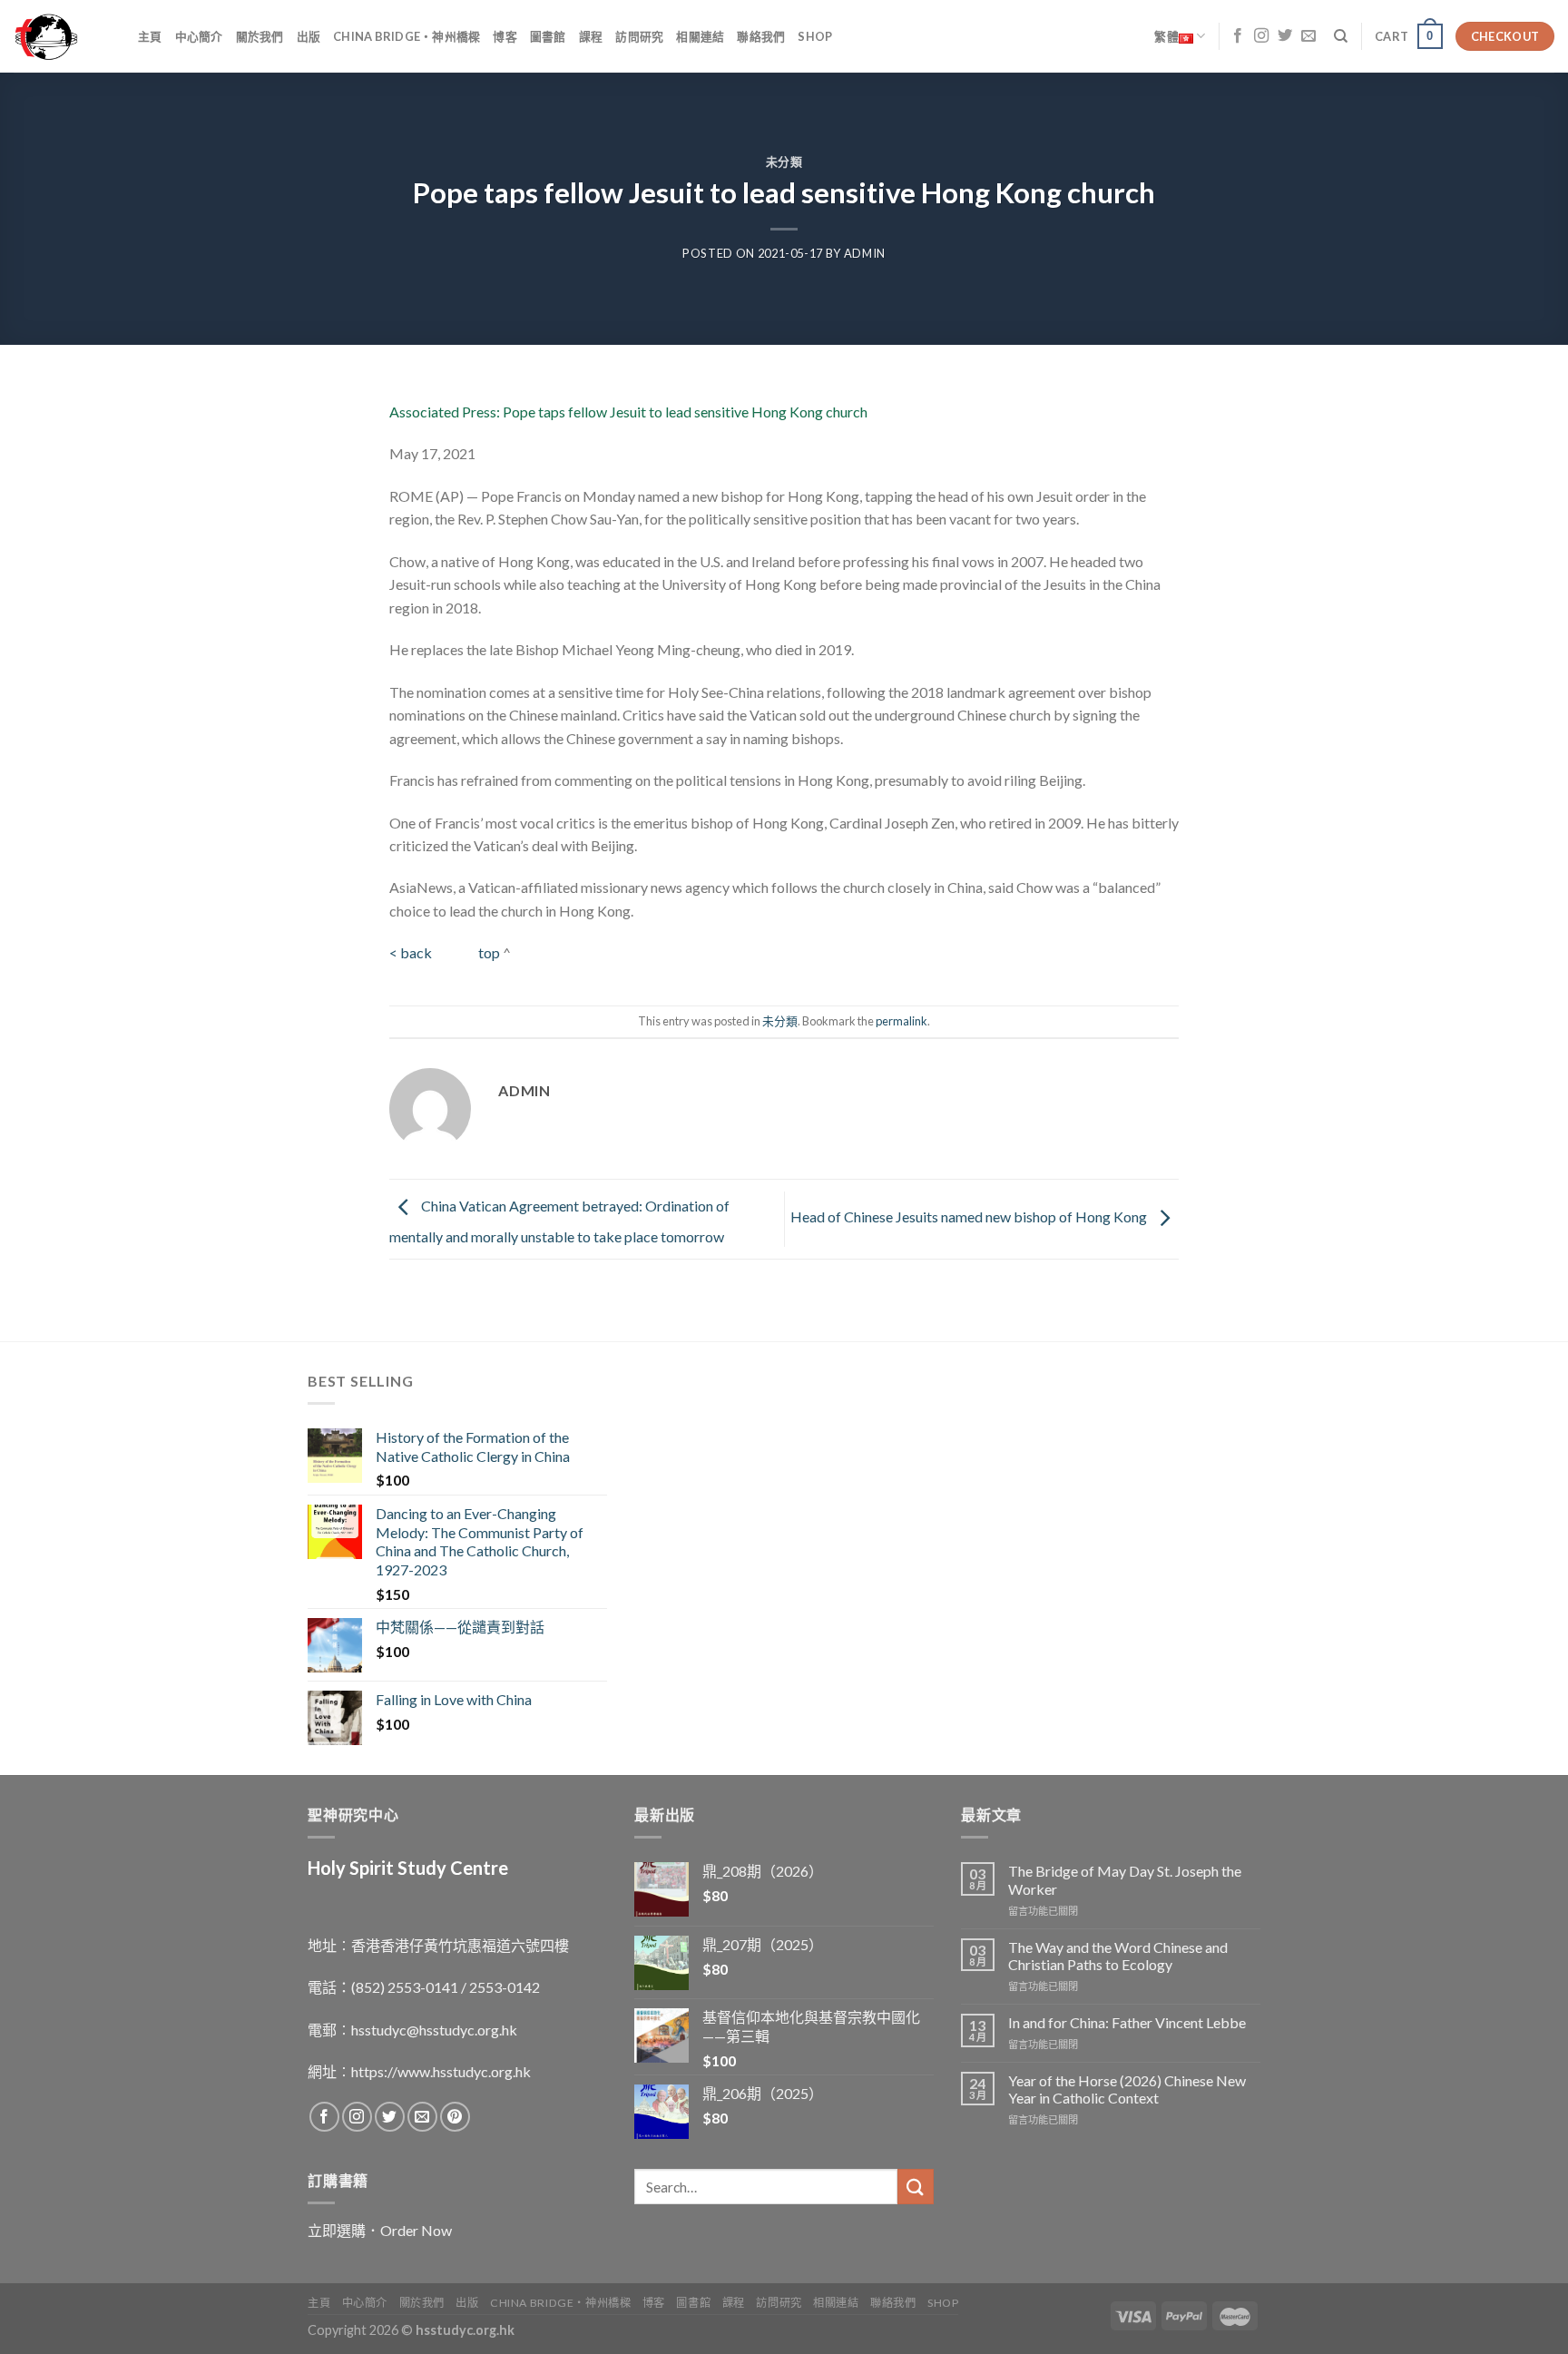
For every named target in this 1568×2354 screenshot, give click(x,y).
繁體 (1166, 36)
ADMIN (865, 253)
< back (412, 952)
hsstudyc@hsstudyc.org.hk (434, 2030)
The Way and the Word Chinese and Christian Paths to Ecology (1118, 1956)
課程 (591, 36)
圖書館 (548, 36)
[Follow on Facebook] (1238, 36)
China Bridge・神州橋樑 (407, 36)
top (489, 952)
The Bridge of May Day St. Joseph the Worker (1125, 1879)
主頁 (150, 36)
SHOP (815, 36)
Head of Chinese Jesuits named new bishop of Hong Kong (970, 1217)
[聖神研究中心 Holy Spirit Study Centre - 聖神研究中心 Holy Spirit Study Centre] (62, 36)
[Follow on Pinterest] (455, 2117)
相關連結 (700, 36)
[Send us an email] (1308, 36)
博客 (505, 36)
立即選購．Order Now (380, 2230)
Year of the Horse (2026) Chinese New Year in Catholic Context (1127, 2089)
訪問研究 (639, 36)
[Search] (1341, 36)
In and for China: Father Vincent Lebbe (1127, 2022)
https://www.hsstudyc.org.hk (441, 2071)
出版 (309, 36)
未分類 (784, 162)
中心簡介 (199, 36)
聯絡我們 (761, 36)
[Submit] (916, 2187)
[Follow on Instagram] (1261, 36)
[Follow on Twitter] (1285, 36)
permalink (902, 1021)
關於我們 (260, 36)
